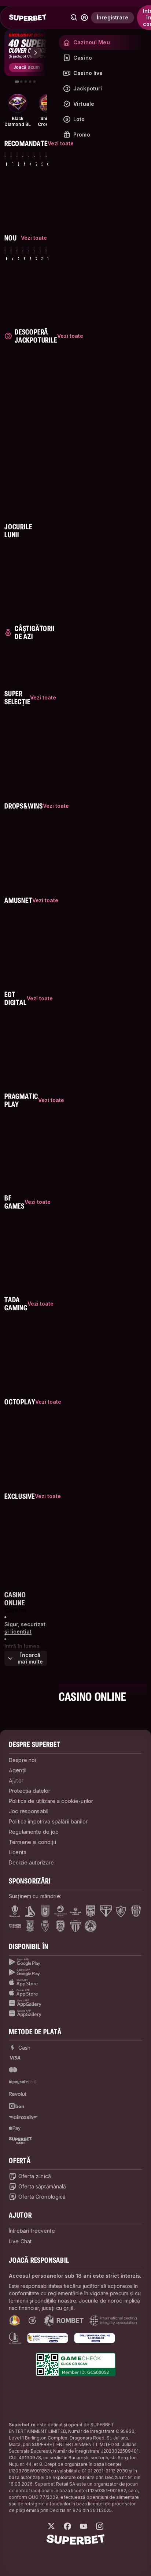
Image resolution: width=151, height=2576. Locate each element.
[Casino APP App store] (75, 1993)
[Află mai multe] (84, 18)
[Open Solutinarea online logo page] (95, 2338)
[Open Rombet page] (64, 2321)
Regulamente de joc (34, 1832)
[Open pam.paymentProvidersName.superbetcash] (20, 2140)
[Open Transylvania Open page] (60, 1911)
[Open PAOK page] (60, 1926)
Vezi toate (70, 336)
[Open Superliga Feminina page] (75, 1911)
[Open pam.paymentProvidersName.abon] (17, 2106)
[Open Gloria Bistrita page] (136, 1911)
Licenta (18, 1852)
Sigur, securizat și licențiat (25, 1628)
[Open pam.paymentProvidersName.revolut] (18, 2094)
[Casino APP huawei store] (75, 2013)
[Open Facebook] (67, 2526)
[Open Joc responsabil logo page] (15, 2338)
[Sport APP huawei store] (75, 2003)
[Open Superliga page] (15, 1911)
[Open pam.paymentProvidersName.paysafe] (23, 2082)
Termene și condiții (32, 1842)
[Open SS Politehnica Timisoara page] (45, 1926)
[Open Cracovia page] (45, 1911)
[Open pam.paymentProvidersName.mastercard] (13, 2070)
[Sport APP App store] (75, 1983)
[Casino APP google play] (75, 1972)
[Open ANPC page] (48, 2338)
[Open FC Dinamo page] (30, 1911)
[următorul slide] (35, 53)
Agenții (18, 1770)
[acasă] (27, 18)
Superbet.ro (22, 2425)
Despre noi (22, 1760)
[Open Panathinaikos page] (91, 1926)
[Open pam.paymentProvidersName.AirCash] (23, 2117)
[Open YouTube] (84, 2526)
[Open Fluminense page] (121, 1911)
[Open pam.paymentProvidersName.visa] (15, 2058)
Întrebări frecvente (32, 2231)
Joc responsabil (29, 1811)
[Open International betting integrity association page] (113, 2321)
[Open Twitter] (51, 2526)
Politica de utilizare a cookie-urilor (51, 1801)
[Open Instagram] (100, 2526)
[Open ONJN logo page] (15, 2321)
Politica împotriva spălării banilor (48, 1821)
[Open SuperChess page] (15, 1926)
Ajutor (16, 1780)
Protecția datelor (30, 1791)
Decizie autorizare (32, 1862)
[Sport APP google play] (75, 1962)
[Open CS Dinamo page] (91, 1911)
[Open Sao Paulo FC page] (106, 1911)
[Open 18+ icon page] (32, 2321)
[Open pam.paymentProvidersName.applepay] (15, 2128)
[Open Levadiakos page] (75, 1926)
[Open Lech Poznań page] (30, 1926)
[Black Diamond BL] (18, 103)
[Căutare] (74, 18)
